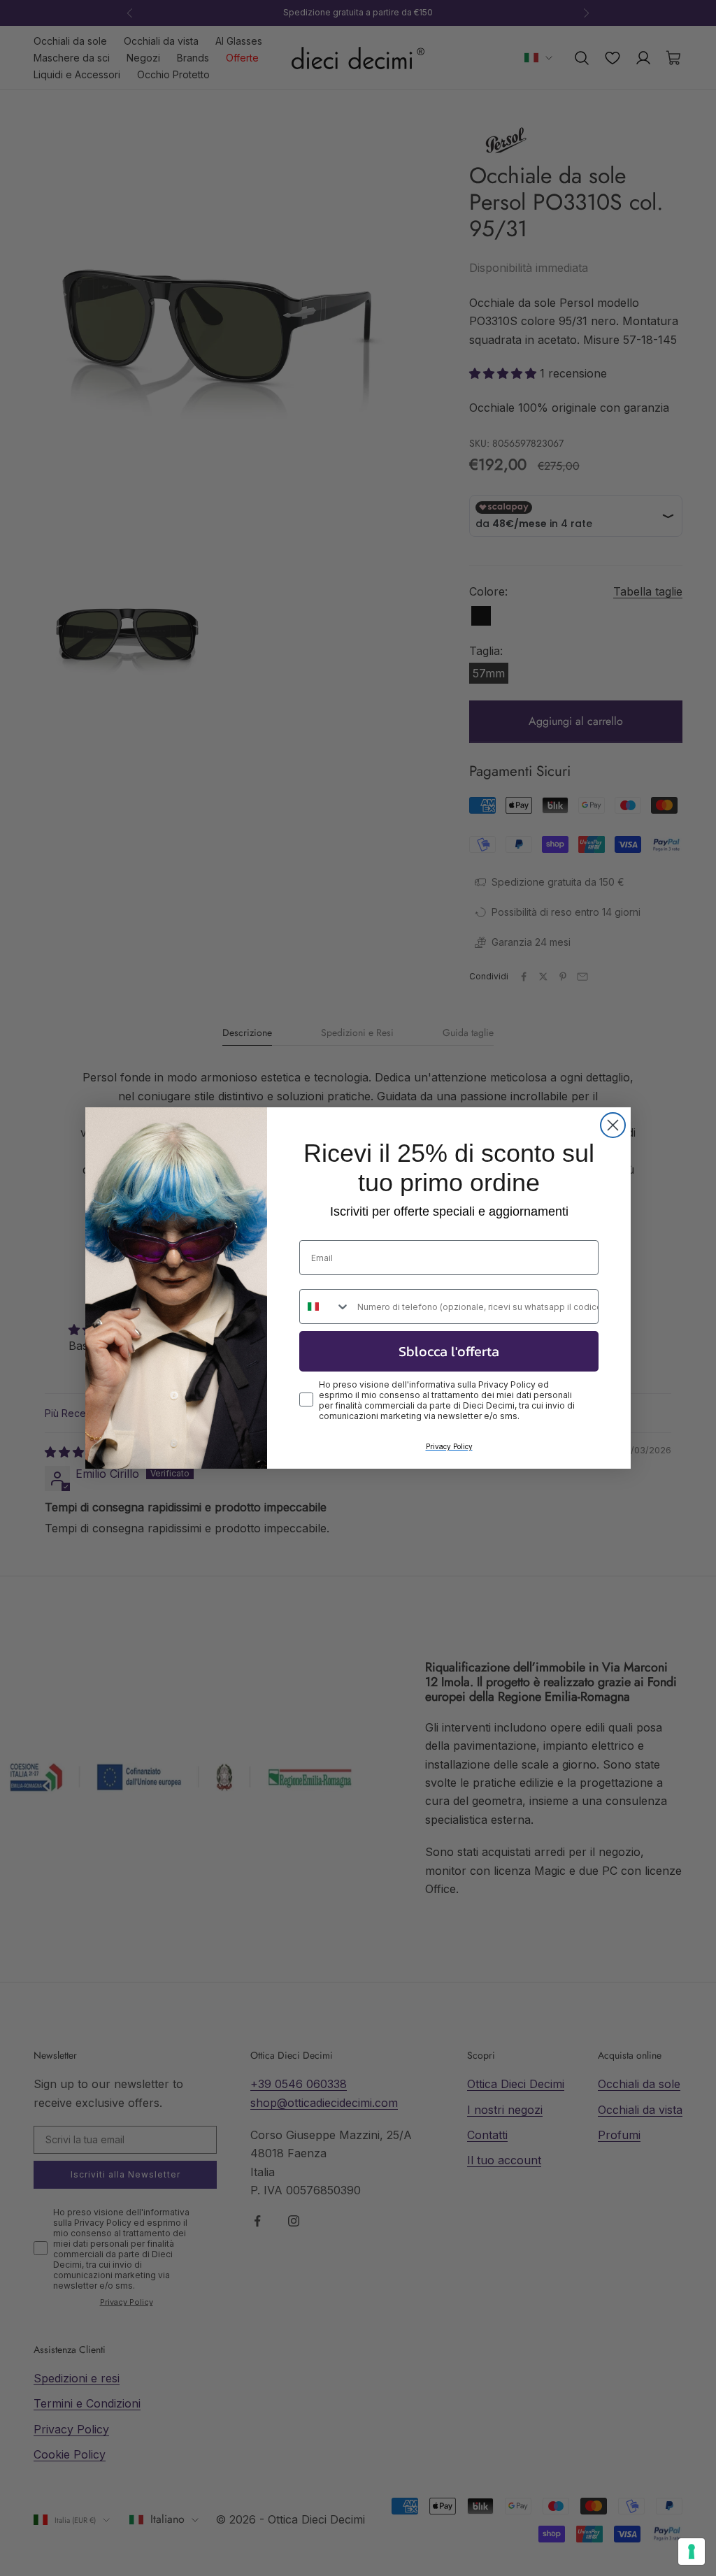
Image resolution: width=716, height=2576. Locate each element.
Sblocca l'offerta (449, 1351)
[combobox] (325, 1307)
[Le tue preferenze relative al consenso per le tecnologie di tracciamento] (692, 2552)
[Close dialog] (613, 1125)
